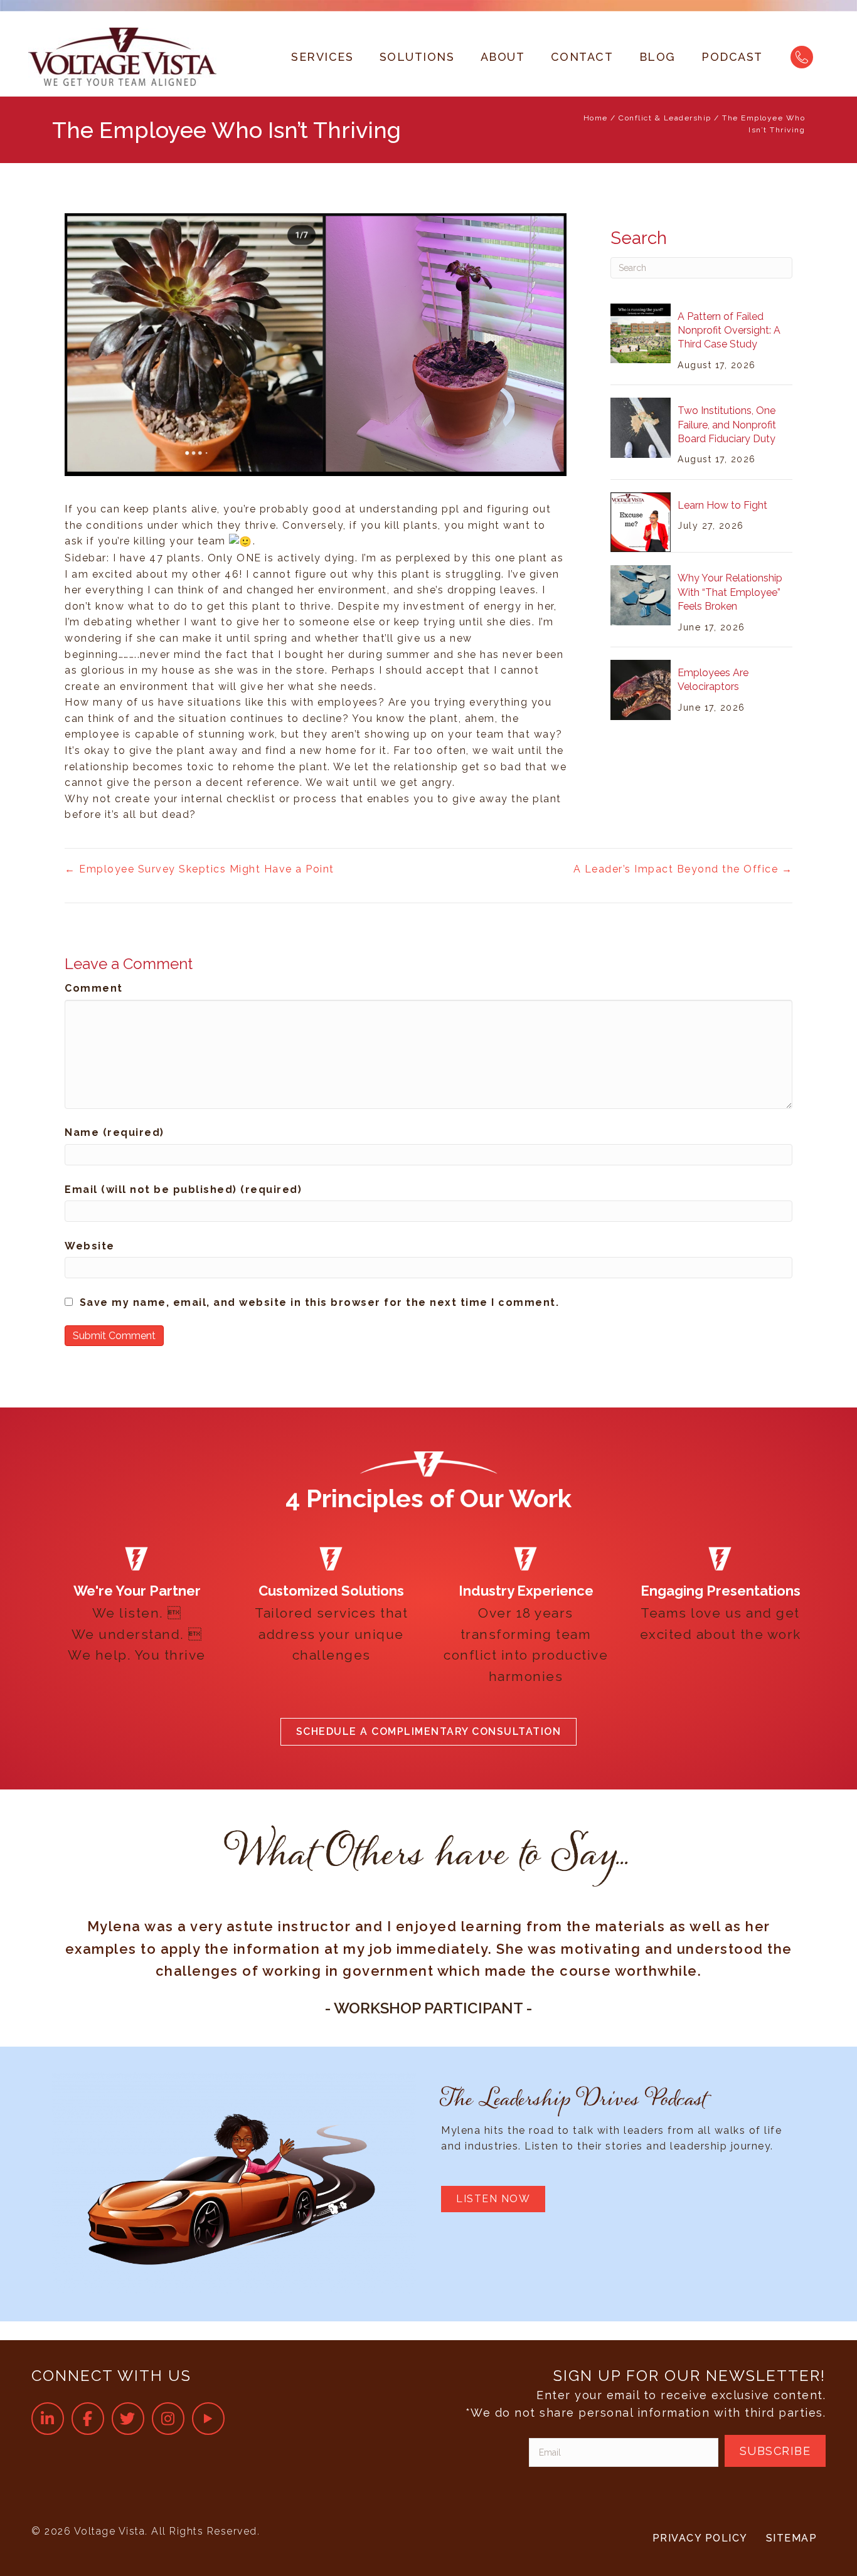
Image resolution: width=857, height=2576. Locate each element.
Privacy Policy (700, 2538)
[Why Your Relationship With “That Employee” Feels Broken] (641, 594)
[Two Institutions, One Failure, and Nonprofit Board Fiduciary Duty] (641, 427)
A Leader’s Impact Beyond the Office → (683, 869)
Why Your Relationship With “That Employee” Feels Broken (730, 592)
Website (90, 1246)
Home (596, 118)
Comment (94, 988)
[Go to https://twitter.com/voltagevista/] (128, 2418)
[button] (429, 1732)
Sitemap (792, 2538)
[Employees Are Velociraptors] (641, 689)
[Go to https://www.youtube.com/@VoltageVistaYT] (208, 2418)
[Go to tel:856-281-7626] (802, 57)
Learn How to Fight (722, 505)
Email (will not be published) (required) (183, 1190)
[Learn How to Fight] (641, 522)
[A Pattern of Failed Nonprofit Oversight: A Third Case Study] (641, 333)
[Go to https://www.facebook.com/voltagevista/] (88, 2418)
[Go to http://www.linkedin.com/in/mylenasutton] (48, 2418)
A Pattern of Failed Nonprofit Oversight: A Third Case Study (729, 331)
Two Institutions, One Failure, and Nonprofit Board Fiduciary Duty (727, 425)
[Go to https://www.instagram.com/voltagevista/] (168, 2418)
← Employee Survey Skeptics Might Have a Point (200, 869)
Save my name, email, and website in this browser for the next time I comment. (320, 1302)
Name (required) (114, 1132)
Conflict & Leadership (665, 118)
